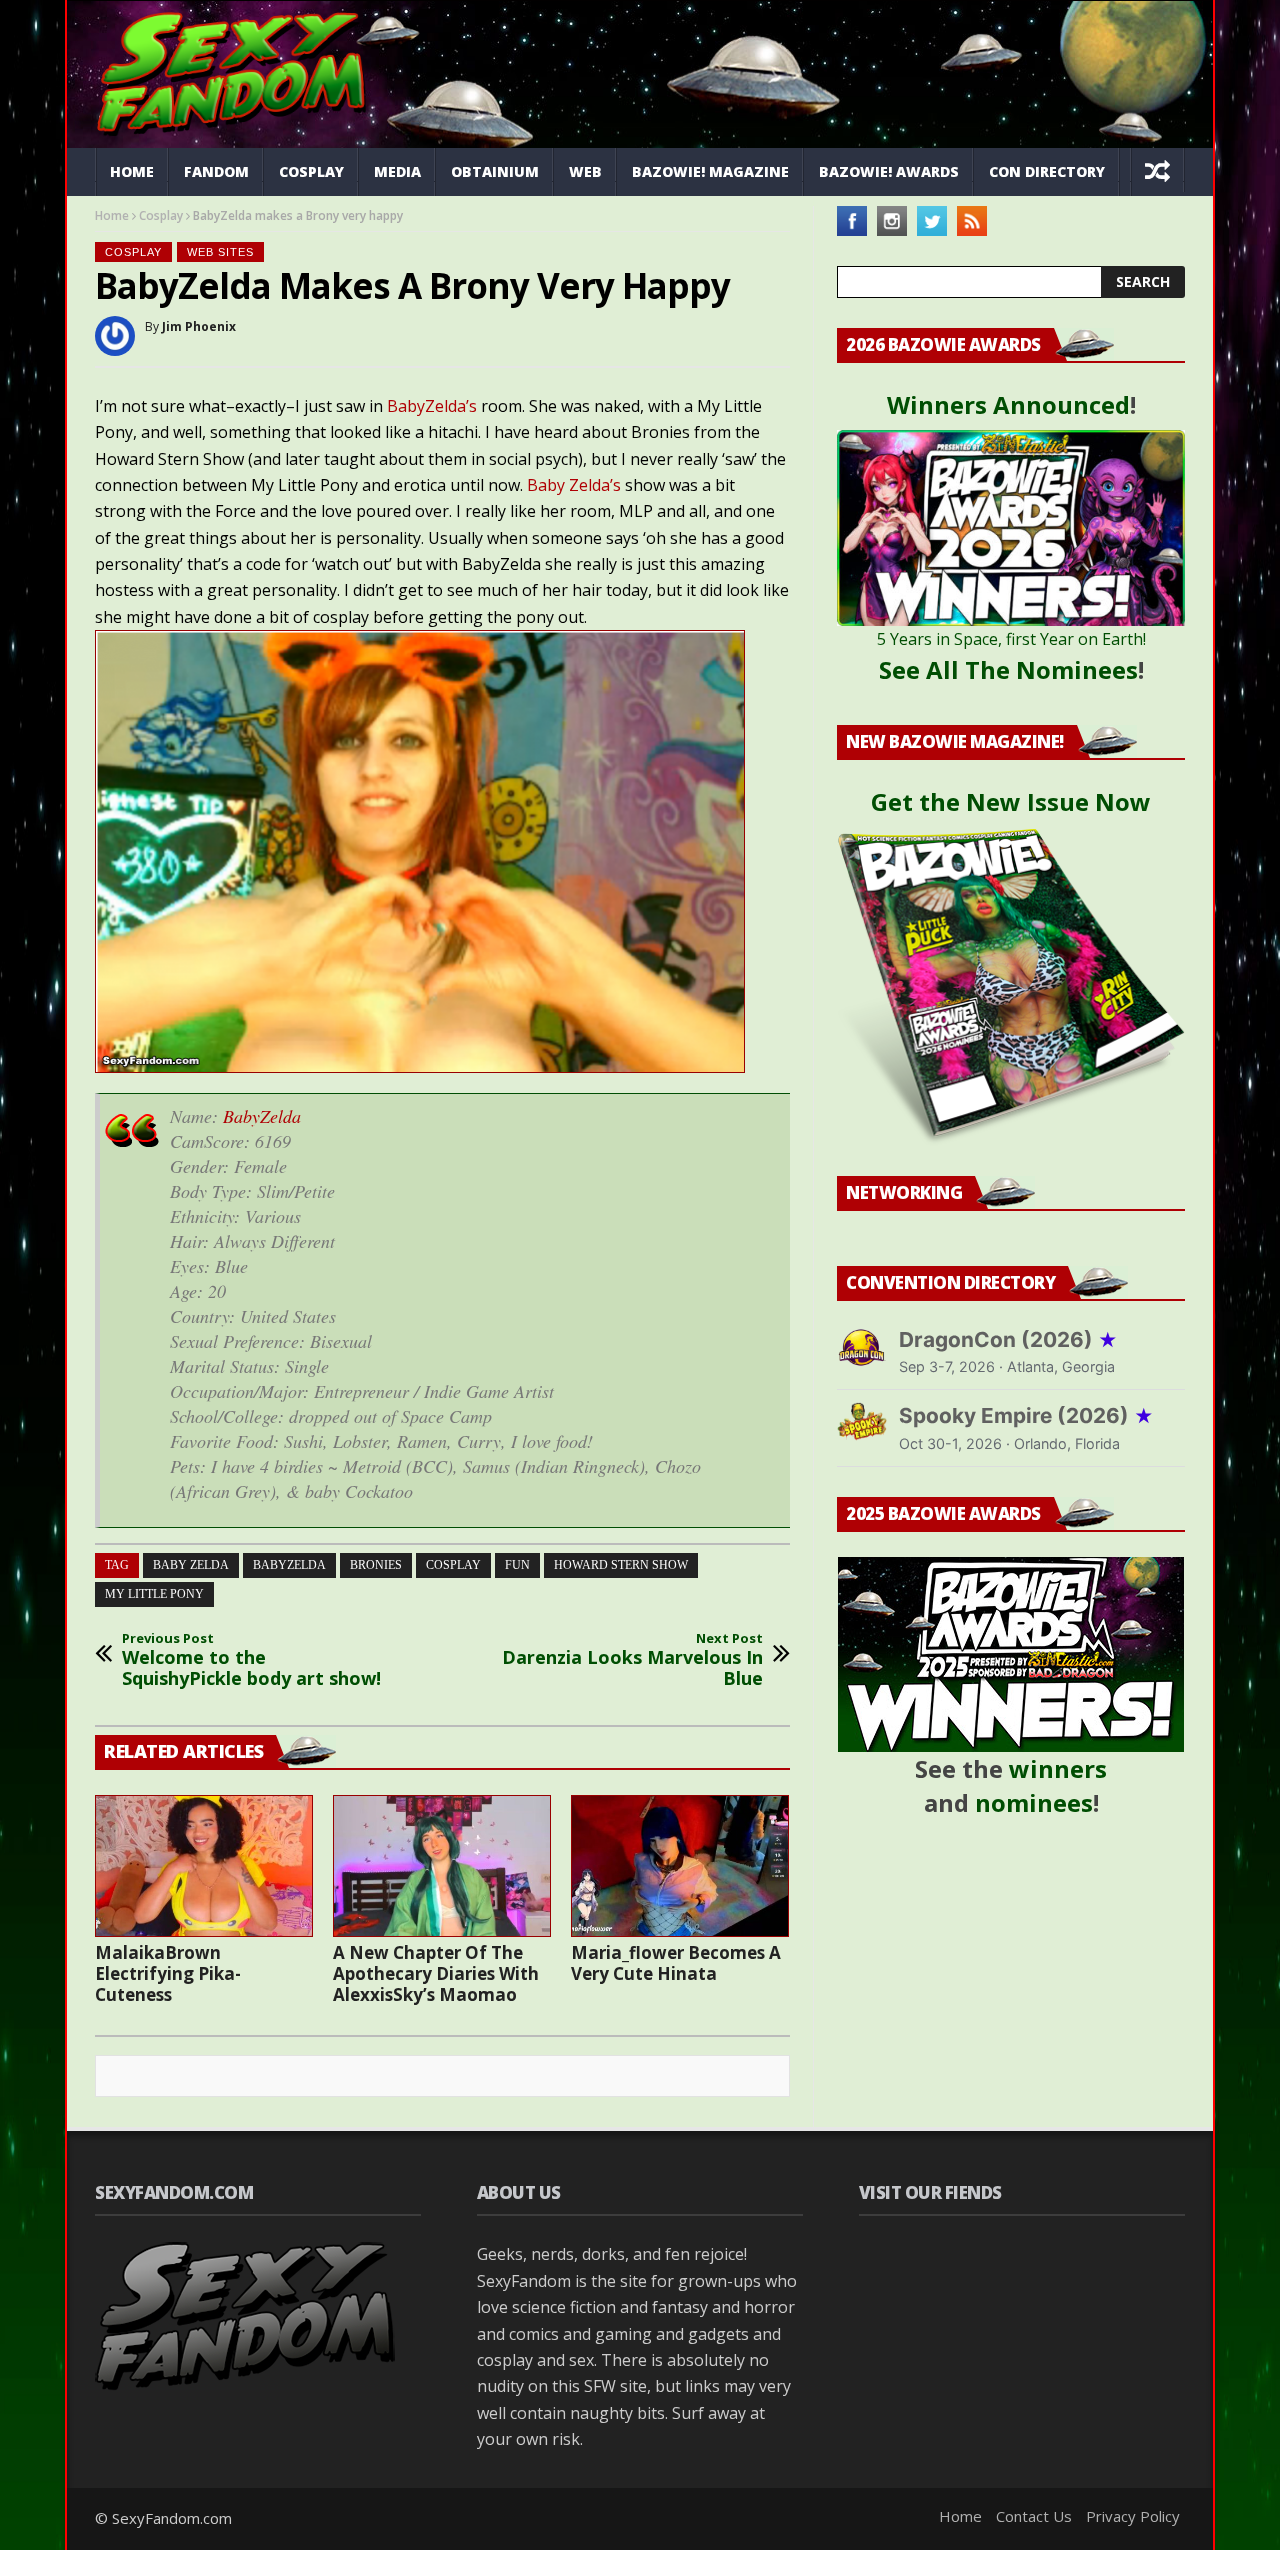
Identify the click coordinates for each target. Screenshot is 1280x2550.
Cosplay (311, 171)
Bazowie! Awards (889, 171)
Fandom (216, 171)
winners (1058, 1768)
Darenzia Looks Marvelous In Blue (632, 1660)
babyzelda (289, 1565)
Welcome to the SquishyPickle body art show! (251, 1660)
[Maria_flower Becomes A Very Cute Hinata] (680, 1866)
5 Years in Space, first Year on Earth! (1011, 639)
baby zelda (191, 1565)
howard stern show (621, 1565)
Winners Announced (1008, 404)
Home (132, 171)
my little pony (154, 1594)
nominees (1034, 1802)
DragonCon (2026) (1008, 1339)
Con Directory (1047, 171)
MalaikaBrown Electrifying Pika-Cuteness (168, 1973)
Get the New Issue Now (1011, 801)
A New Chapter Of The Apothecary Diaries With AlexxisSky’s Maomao (436, 1973)
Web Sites (220, 252)
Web (585, 171)
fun (517, 1565)
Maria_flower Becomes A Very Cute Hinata (676, 1963)
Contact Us (1034, 2516)
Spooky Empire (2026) (1026, 1415)
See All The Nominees (1008, 669)
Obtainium (495, 171)
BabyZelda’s (434, 406)
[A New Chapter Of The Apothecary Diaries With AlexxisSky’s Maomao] (442, 1866)
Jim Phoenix (199, 326)
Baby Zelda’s (574, 485)
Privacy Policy (1133, 2516)
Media (397, 171)
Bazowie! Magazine (710, 171)
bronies (376, 1565)
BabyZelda (262, 1116)
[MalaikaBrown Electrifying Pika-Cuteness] (204, 1866)
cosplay (453, 1565)
